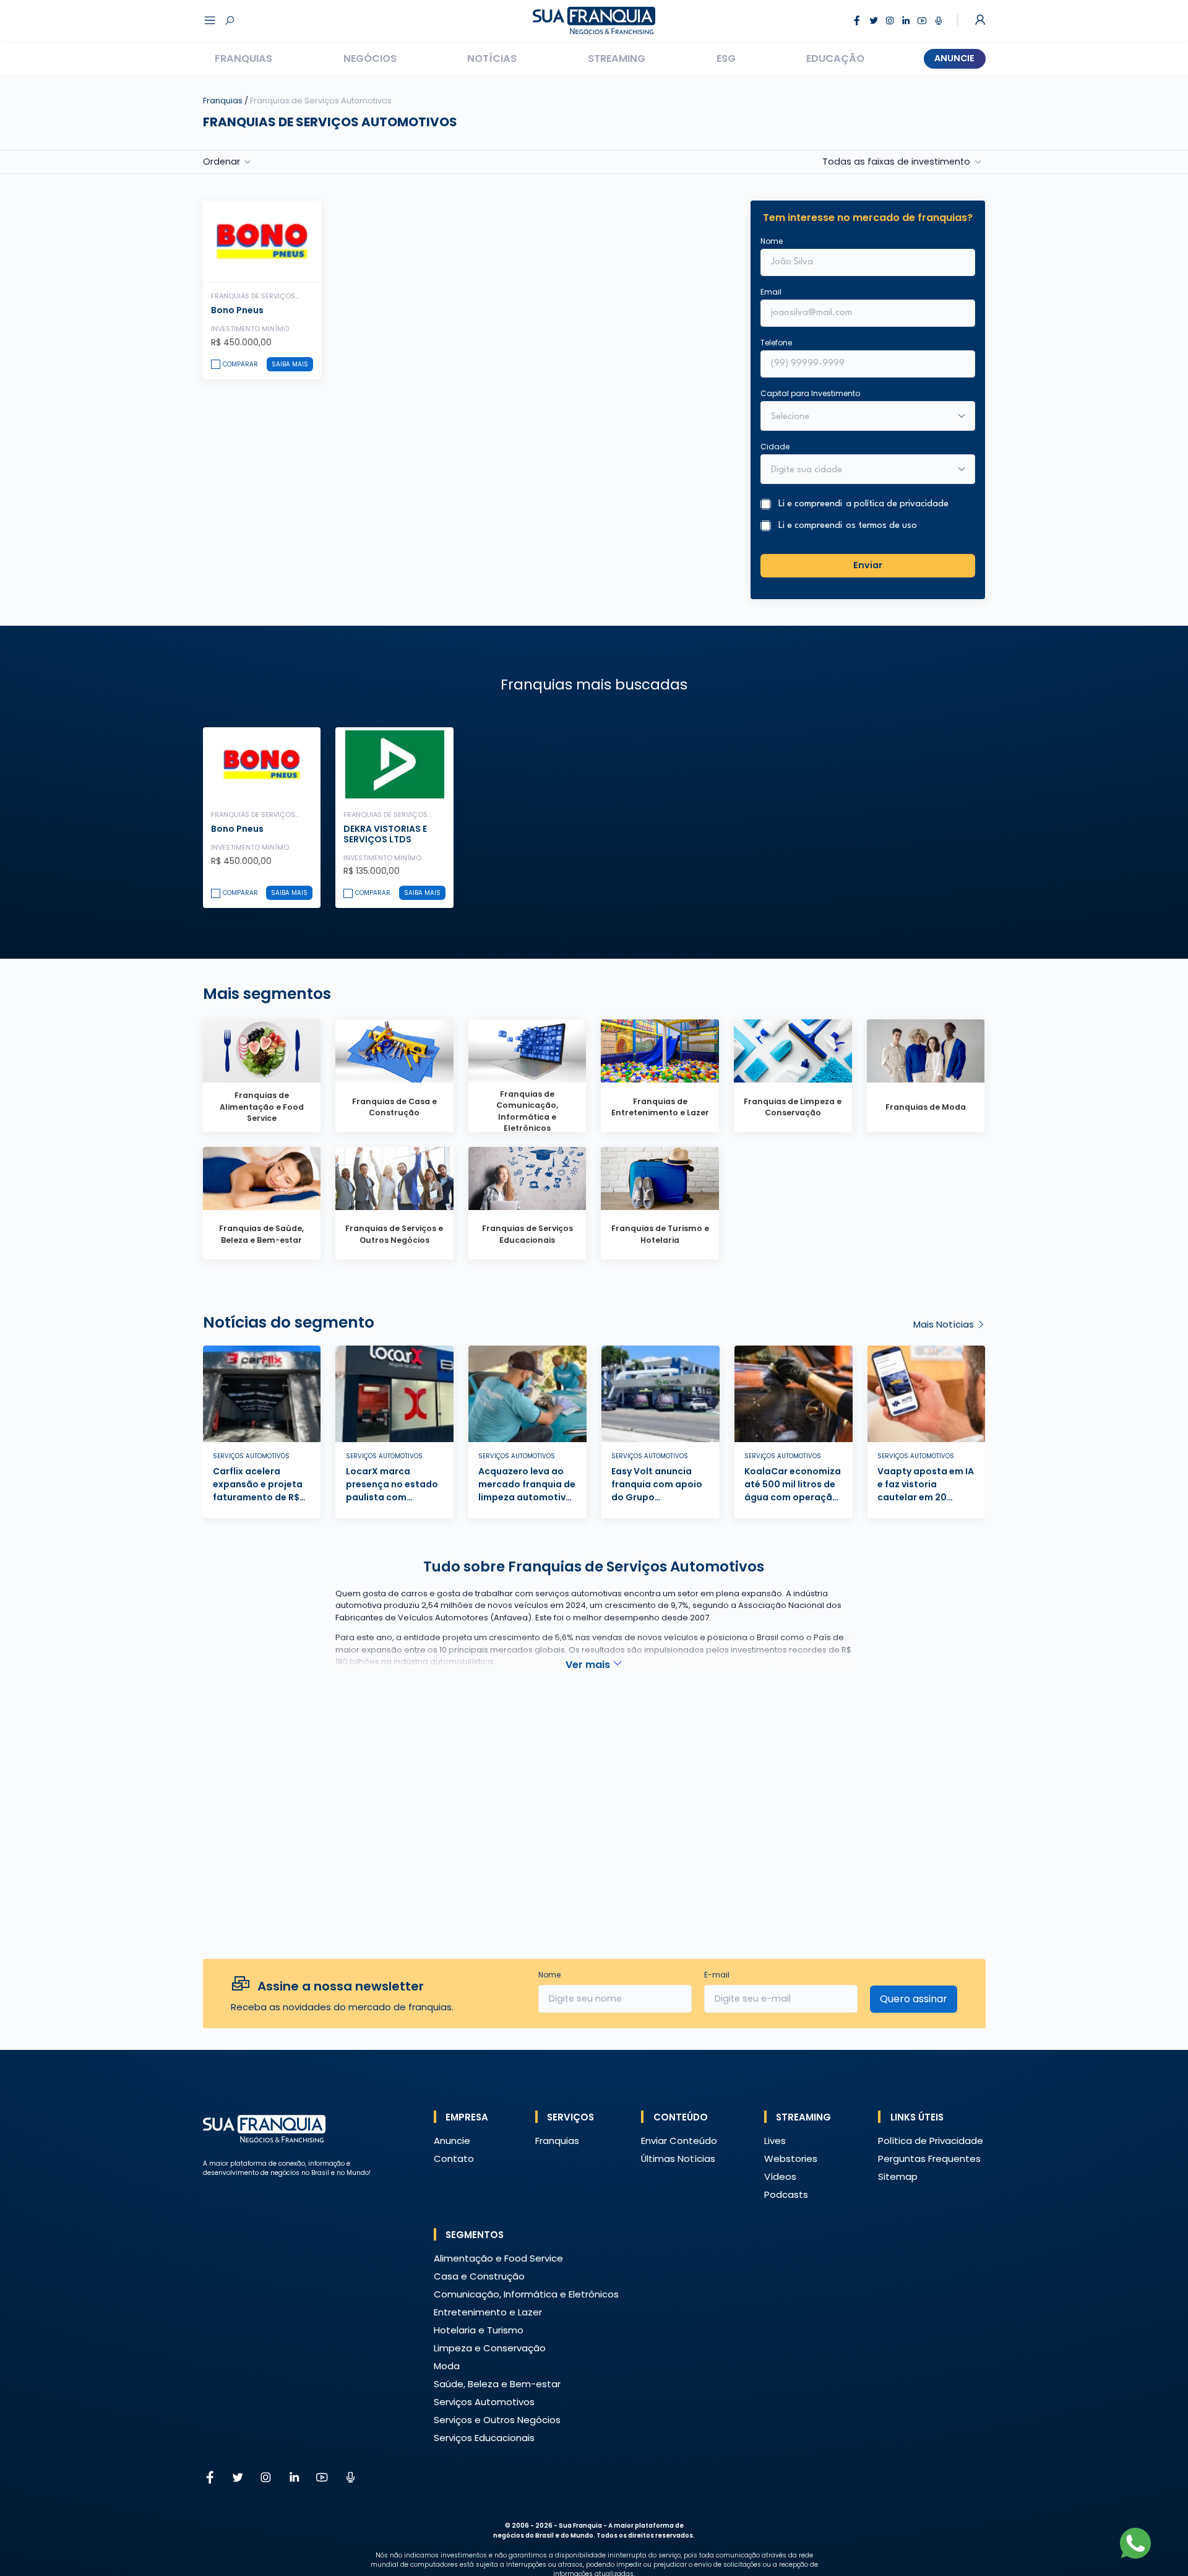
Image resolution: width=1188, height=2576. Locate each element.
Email (771, 292)
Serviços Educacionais (484, 2438)
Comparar (240, 364)
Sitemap (898, 2176)
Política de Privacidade (931, 2141)
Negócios (370, 58)
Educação (835, 58)
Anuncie (954, 58)
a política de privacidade (897, 504)
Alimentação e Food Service (498, 2258)
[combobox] (860, 470)
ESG (726, 58)
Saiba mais (290, 364)
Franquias (243, 58)
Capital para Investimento (810, 393)
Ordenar (222, 162)
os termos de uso (881, 526)
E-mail (717, 1975)
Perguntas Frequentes (929, 2159)
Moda (447, 2366)
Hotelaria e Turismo (479, 2330)
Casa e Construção (479, 2276)
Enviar (868, 565)
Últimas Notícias (678, 2159)
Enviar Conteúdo (679, 2141)
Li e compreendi (863, 504)
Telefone (776, 343)
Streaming (617, 58)
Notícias (492, 58)
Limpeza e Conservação (490, 2348)
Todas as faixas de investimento (896, 162)
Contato (454, 2159)
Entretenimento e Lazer (488, 2312)
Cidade (775, 447)
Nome (772, 241)
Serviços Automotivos (484, 2402)
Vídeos (780, 2176)
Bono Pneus (237, 310)
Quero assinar (914, 1999)
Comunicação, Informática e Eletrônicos (526, 2294)
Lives (775, 2141)
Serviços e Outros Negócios (497, 2420)
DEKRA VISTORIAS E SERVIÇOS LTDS (385, 834)
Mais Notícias (945, 1324)
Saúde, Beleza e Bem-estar (497, 2384)
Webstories (791, 2159)
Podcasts (786, 2194)
